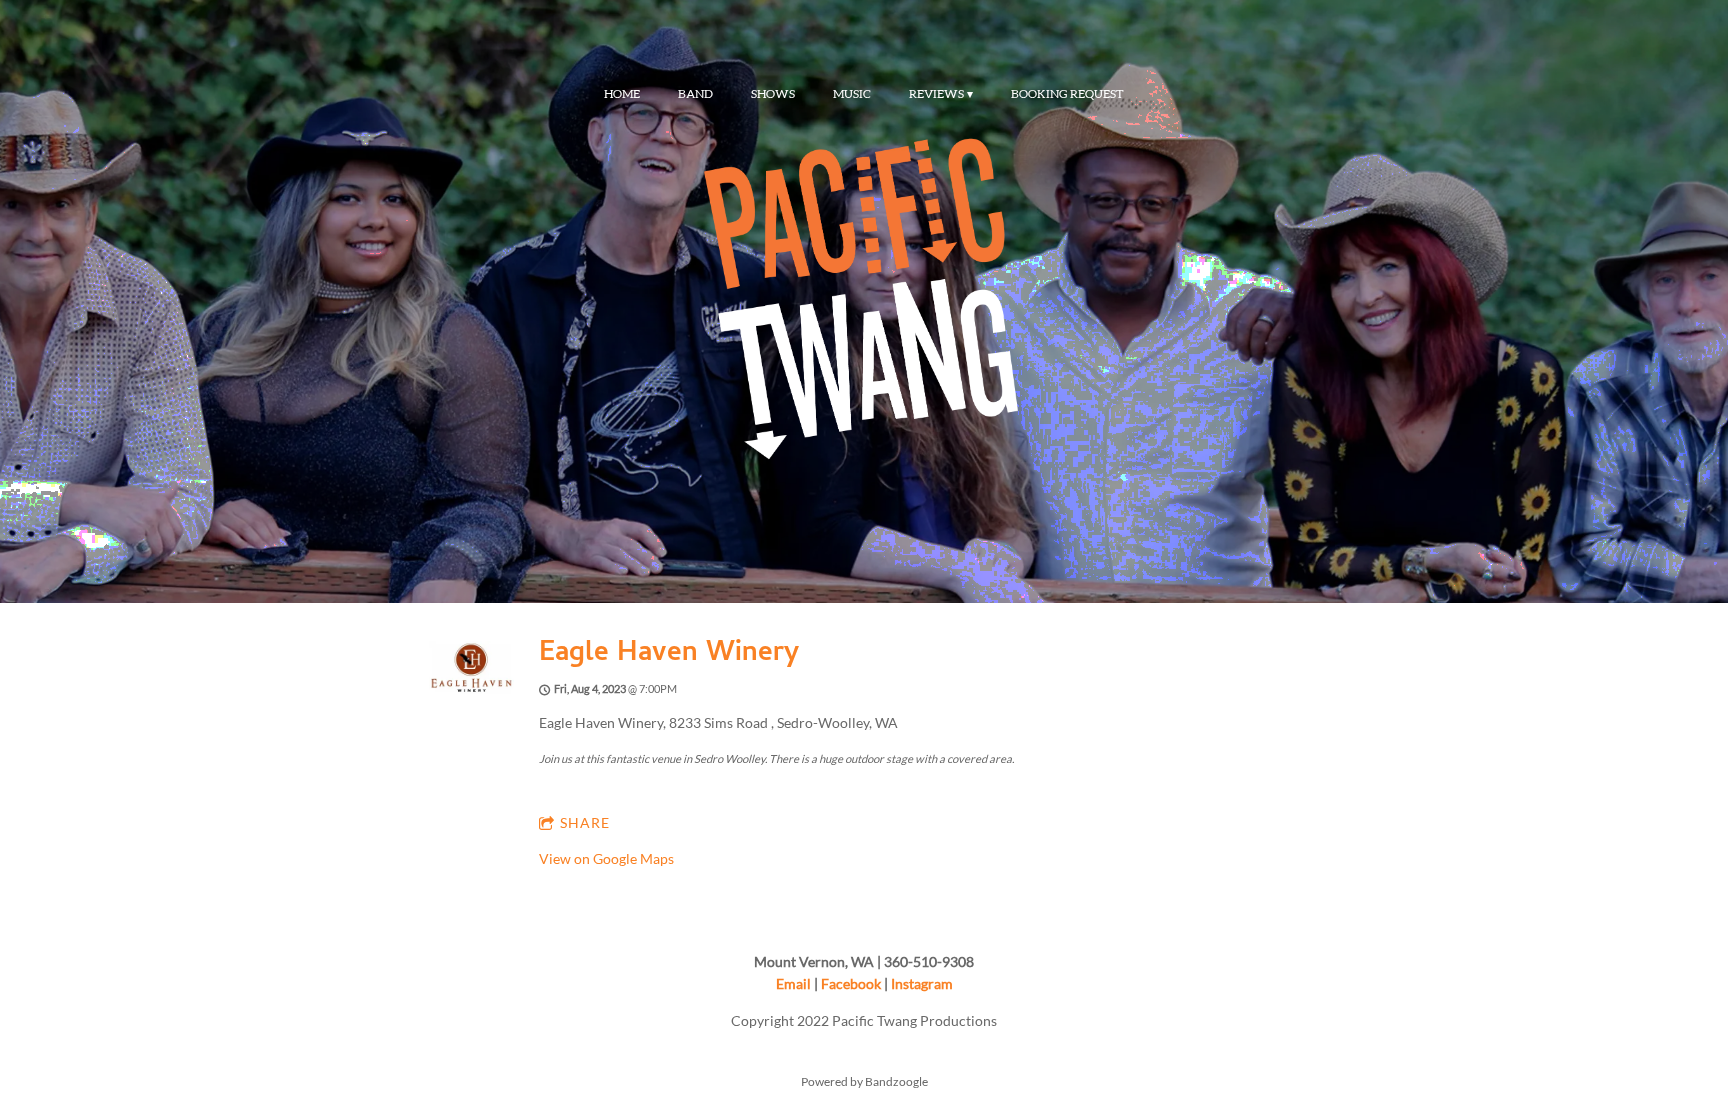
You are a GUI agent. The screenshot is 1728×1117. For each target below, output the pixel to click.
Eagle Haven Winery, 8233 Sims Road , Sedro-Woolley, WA (718, 722)
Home (622, 94)
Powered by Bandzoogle (864, 1081)
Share (585, 822)
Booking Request (1067, 94)
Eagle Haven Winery (669, 655)
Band (695, 94)
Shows (773, 94)
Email (793, 983)
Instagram (922, 983)
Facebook (851, 983)
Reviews (936, 94)
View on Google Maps (606, 858)
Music (852, 94)
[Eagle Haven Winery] (471, 690)
